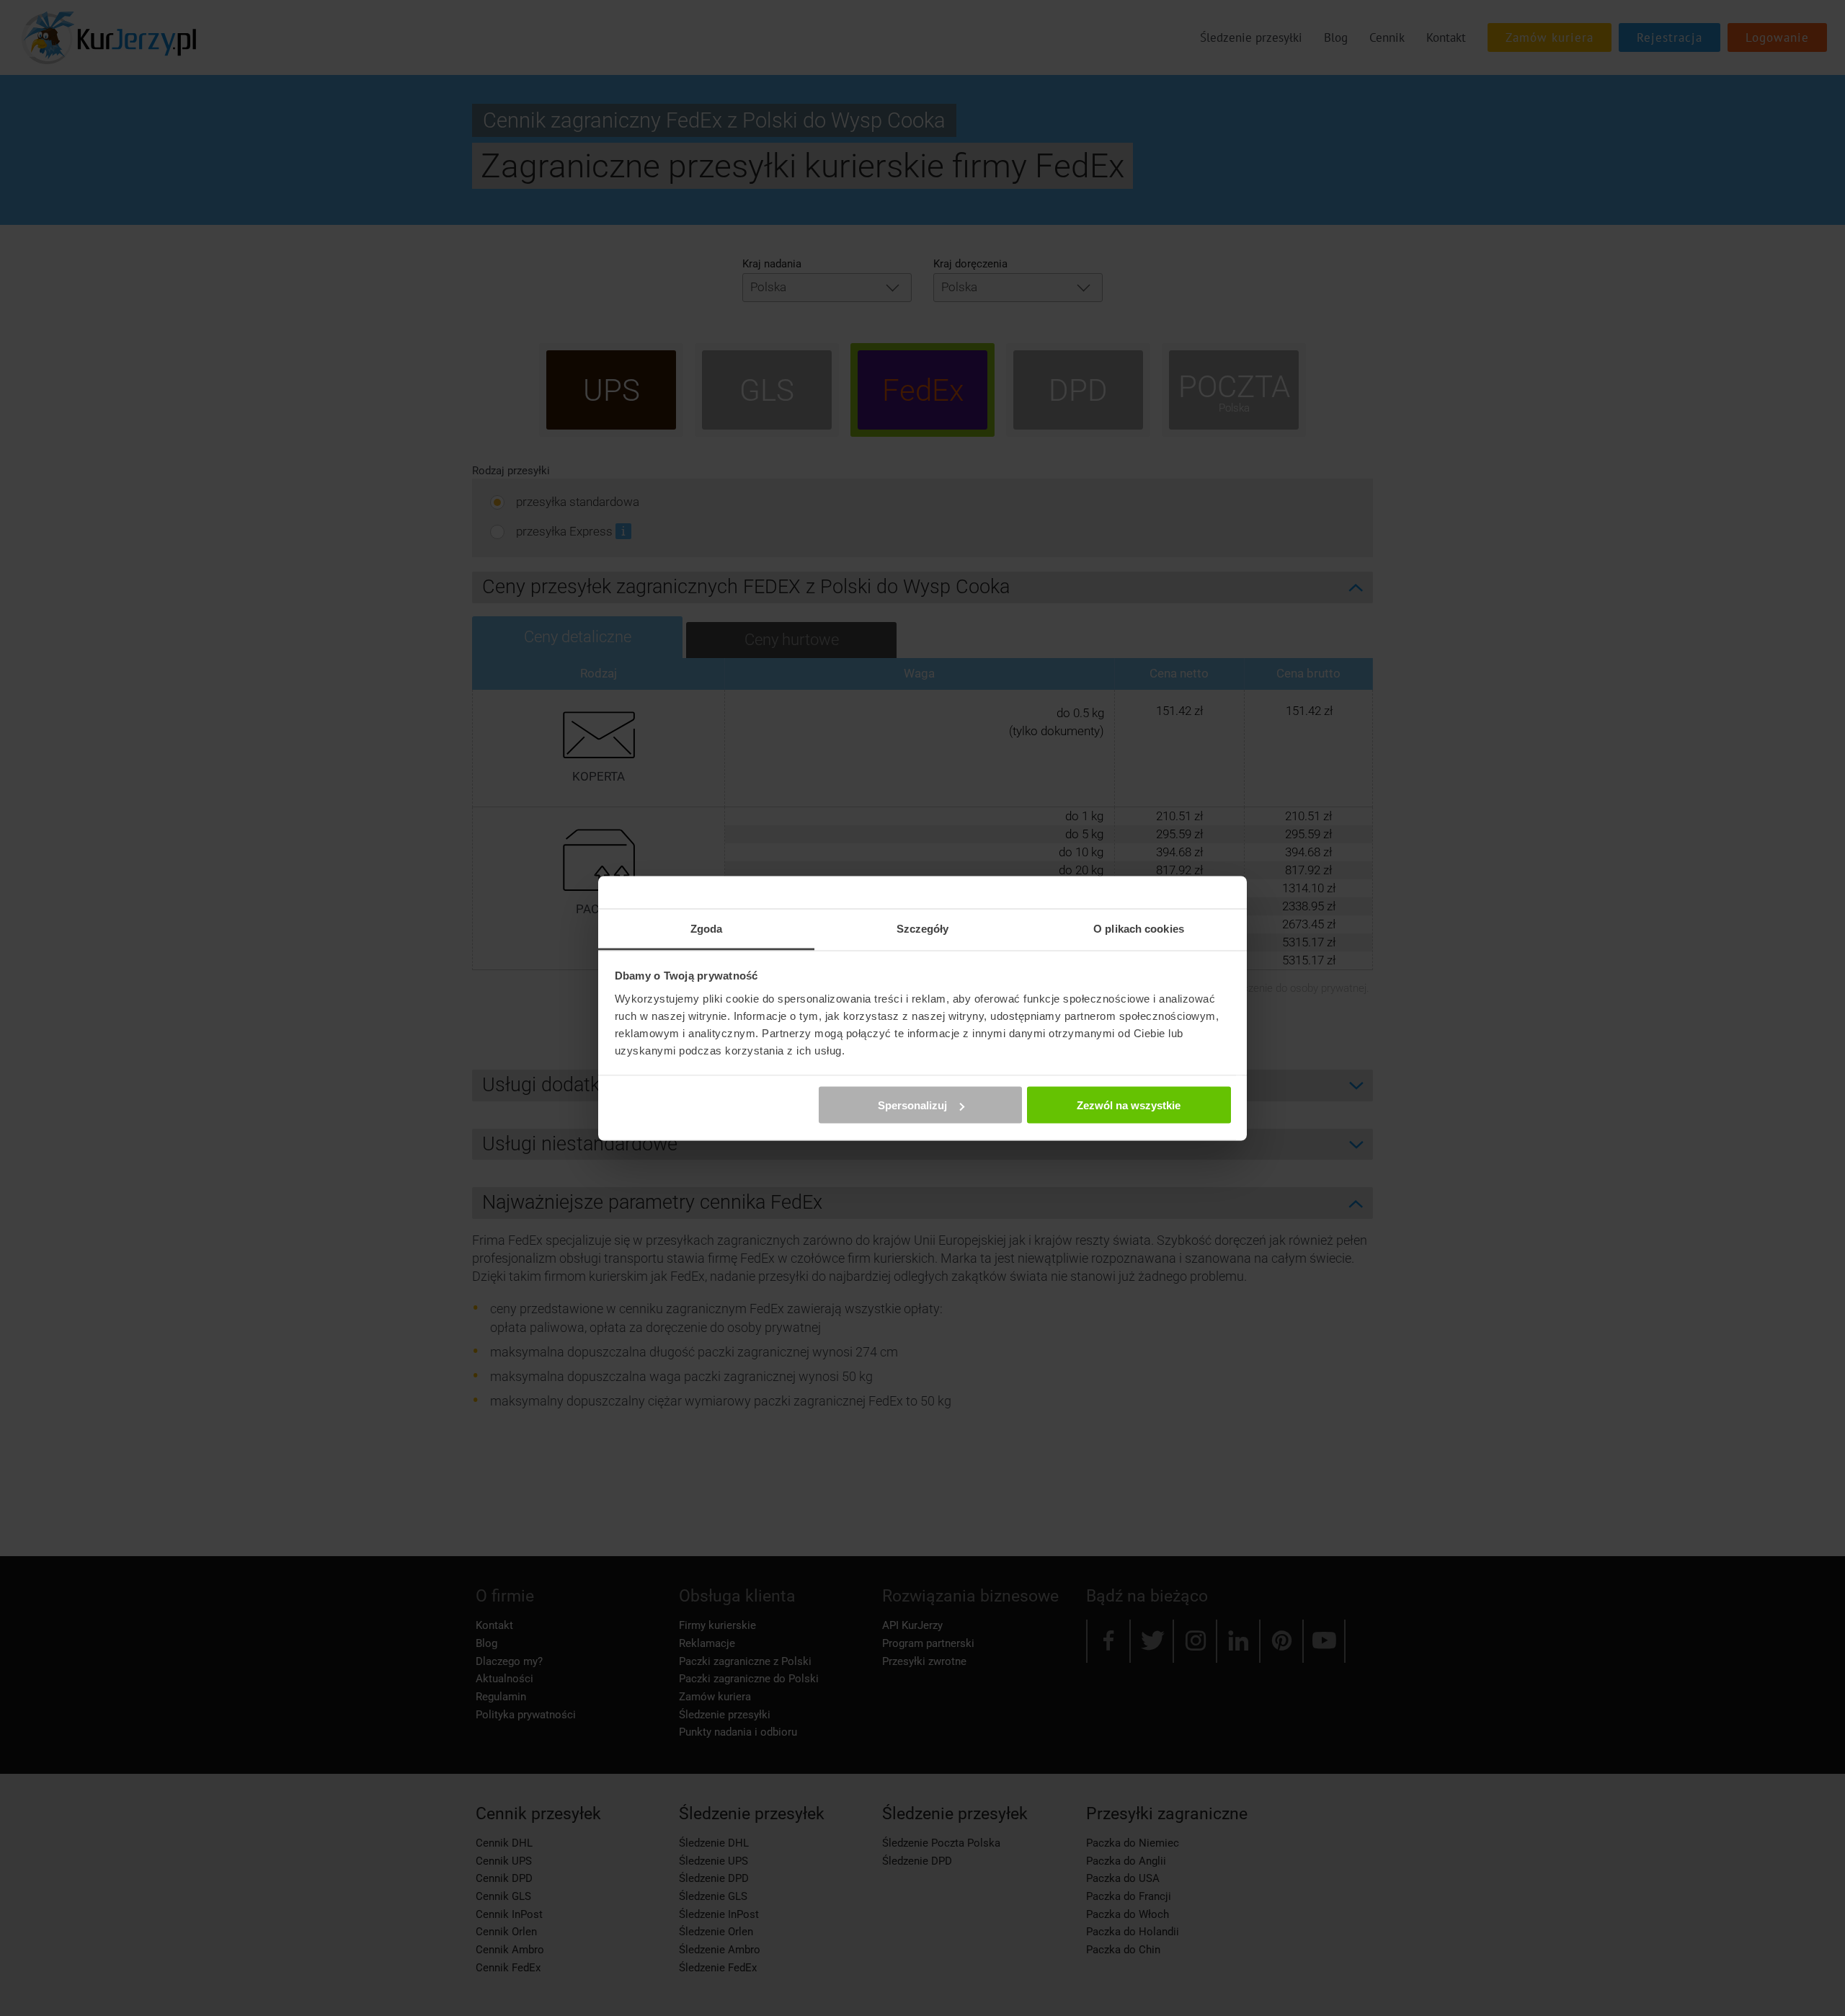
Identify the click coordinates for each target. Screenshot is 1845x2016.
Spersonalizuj (912, 1105)
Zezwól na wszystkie (1129, 1105)
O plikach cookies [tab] (1139, 928)
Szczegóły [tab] (923, 928)
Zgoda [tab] (707, 928)
